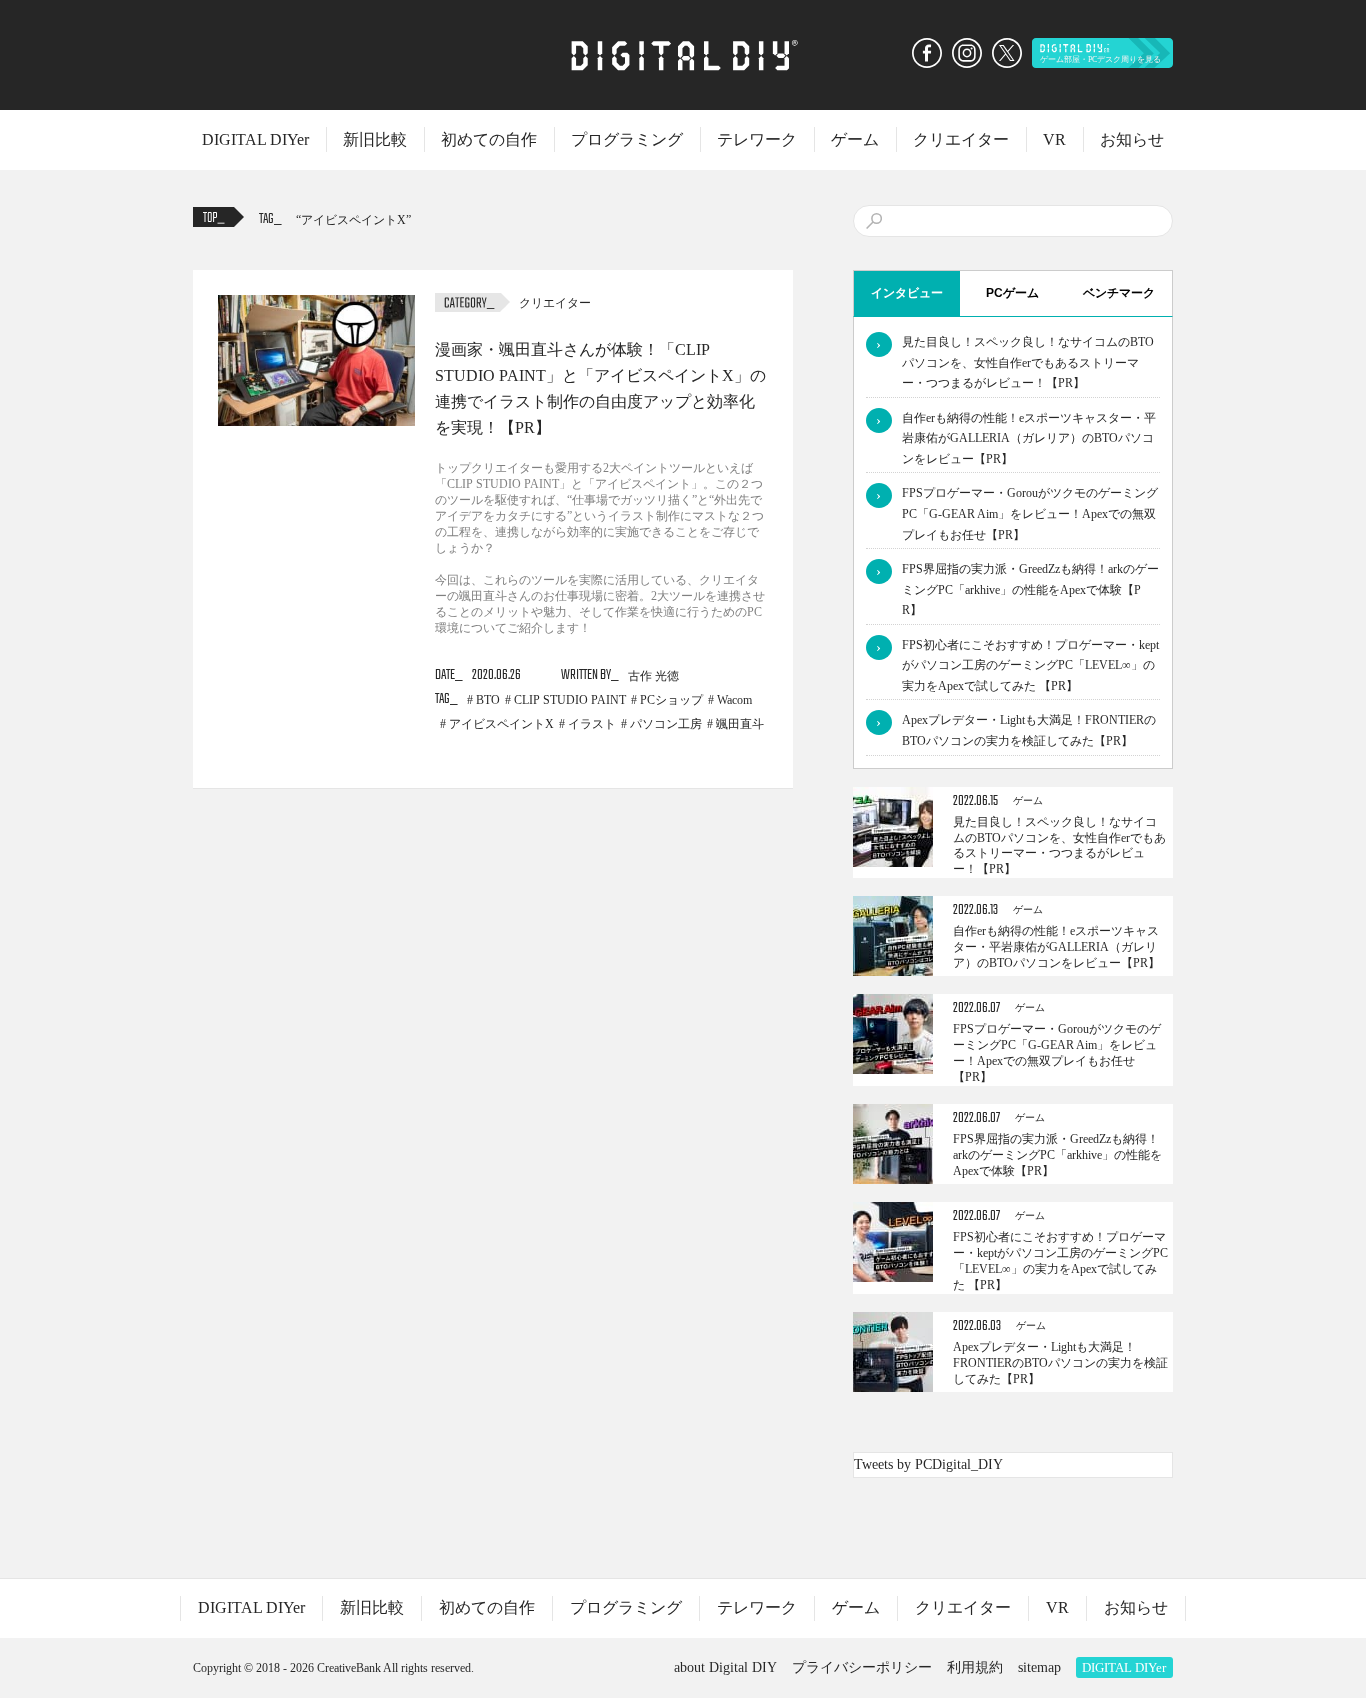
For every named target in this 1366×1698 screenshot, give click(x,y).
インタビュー (907, 293)
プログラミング (627, 139)
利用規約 (975, 1667)
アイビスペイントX (353, 220)
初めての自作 (489, 139)
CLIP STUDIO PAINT (570, 700)
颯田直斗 (740, 724)
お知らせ (1132, 139)
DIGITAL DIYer (255, 139)
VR (1054, 139)
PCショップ (671, 700)
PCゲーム (1012, 293)
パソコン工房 (666, 724)
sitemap (1039, 1667)
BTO (488, 700)
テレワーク (757, 139)
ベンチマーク (1119, 293)
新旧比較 (375, 139)
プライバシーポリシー (862, 1667)
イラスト (592, 724)
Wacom (734, 700)
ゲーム (855, 139)
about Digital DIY (725, 1667)
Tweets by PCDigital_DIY (928, 1464)
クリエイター (961, 139)
